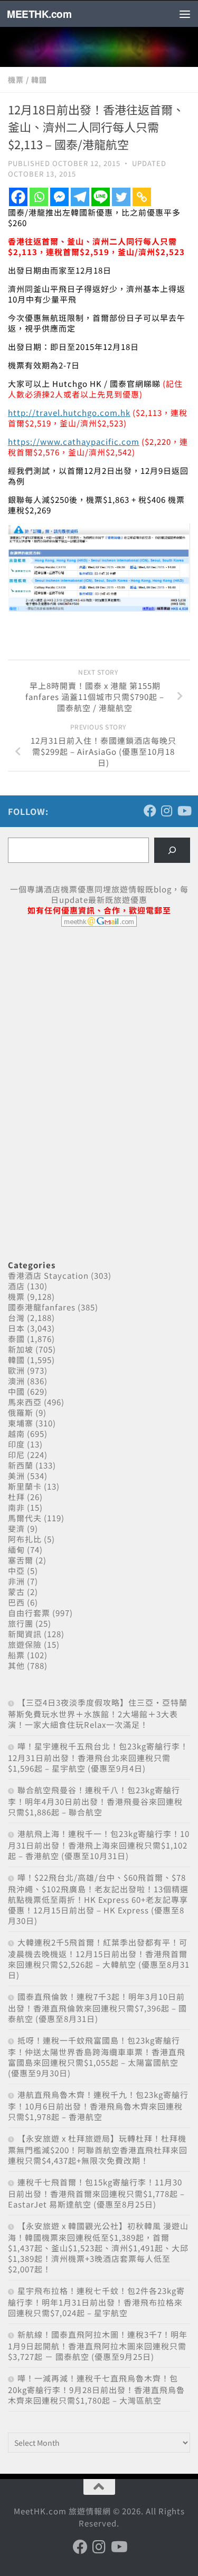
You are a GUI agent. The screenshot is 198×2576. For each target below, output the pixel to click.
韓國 (39, 80)
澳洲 (16, 1381)
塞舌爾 (21, 1560)
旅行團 (21, 1623)
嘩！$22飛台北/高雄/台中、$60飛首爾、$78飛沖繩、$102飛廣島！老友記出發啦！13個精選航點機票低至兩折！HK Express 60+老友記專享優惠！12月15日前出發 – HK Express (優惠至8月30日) (98, 1899)
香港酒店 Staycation (48, 1275)
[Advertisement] (87, 1016)
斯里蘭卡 (25, 1486)
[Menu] (185, 14)
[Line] (101, 197)
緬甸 (16, 1549)
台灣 (16, 1318)
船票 (16, 1655)
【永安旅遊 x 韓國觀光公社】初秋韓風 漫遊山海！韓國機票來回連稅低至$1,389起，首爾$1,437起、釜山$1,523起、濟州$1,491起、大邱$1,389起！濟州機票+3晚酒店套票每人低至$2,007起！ (98, 2247)
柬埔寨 (21, 1423)
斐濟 (16, 1528)
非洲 (16, 1581)
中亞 (16, 1571)
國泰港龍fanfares (42, 1307)
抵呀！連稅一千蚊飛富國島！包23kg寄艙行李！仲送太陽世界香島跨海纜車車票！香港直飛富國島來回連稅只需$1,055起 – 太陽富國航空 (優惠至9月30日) (97, 2057)
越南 (16, 1433)
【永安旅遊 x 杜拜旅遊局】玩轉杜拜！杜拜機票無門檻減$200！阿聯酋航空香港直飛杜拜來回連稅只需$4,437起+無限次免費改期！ (98, 2149)
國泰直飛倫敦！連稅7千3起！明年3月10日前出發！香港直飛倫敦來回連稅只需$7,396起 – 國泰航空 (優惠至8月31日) (97, 2008)
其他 (16, 1665)
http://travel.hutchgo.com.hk (69, 412)
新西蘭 (21, 1465)
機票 (16, 80)
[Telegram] (80, 197)
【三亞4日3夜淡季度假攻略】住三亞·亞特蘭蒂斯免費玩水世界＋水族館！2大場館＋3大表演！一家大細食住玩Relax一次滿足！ (98, 1713)
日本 (16, 1328)
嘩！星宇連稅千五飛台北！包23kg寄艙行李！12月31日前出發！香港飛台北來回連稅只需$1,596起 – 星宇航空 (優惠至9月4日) (98, 1757)
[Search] (172, 850)
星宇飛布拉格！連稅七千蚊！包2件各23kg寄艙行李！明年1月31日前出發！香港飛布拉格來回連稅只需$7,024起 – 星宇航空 (96, 2302)
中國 (16, 1391)
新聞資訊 (25, 1634)
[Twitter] (121, 197)
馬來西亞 (25, 1402)
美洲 (16, 1476)
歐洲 (16, 1370)
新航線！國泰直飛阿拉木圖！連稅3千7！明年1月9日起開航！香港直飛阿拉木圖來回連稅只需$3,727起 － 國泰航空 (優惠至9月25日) (98, 2345)
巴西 (16, 1602)
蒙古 (16, 1592)
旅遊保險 (25, 1644)
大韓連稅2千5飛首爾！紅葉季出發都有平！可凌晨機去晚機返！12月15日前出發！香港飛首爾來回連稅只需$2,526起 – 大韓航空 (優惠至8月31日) (99, 1958)
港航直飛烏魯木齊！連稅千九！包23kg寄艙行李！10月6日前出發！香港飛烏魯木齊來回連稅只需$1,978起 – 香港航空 (98, 2106)
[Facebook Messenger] (59, 197)
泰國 (16, 1339)
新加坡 (21, 1349)
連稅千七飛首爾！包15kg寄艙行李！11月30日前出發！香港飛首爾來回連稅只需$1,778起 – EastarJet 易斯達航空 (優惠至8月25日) (96, 2193)
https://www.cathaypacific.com (74, 441)
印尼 (16, 1455)
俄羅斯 (21, 1412)
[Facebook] (18, 197)
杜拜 (16, 1497)
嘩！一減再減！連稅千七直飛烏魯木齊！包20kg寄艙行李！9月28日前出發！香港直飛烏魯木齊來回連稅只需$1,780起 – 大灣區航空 (96, 2389)
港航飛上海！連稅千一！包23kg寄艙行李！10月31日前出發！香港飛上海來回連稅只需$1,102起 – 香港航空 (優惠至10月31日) (99, 1845)
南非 (16, 1507)
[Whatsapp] (39, 197)
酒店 (16, 1286)
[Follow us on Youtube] (184, 811)
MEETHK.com (39, 14)
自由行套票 (29, 1613)
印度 (16, 1444)
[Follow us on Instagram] (167, 811)
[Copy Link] (142, 197)
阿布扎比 (25, 1539)
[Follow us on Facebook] (150, 811)
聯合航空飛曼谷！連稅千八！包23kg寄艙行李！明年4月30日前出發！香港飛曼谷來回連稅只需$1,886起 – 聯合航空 (95, 1801)
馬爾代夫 (25, 1518)
